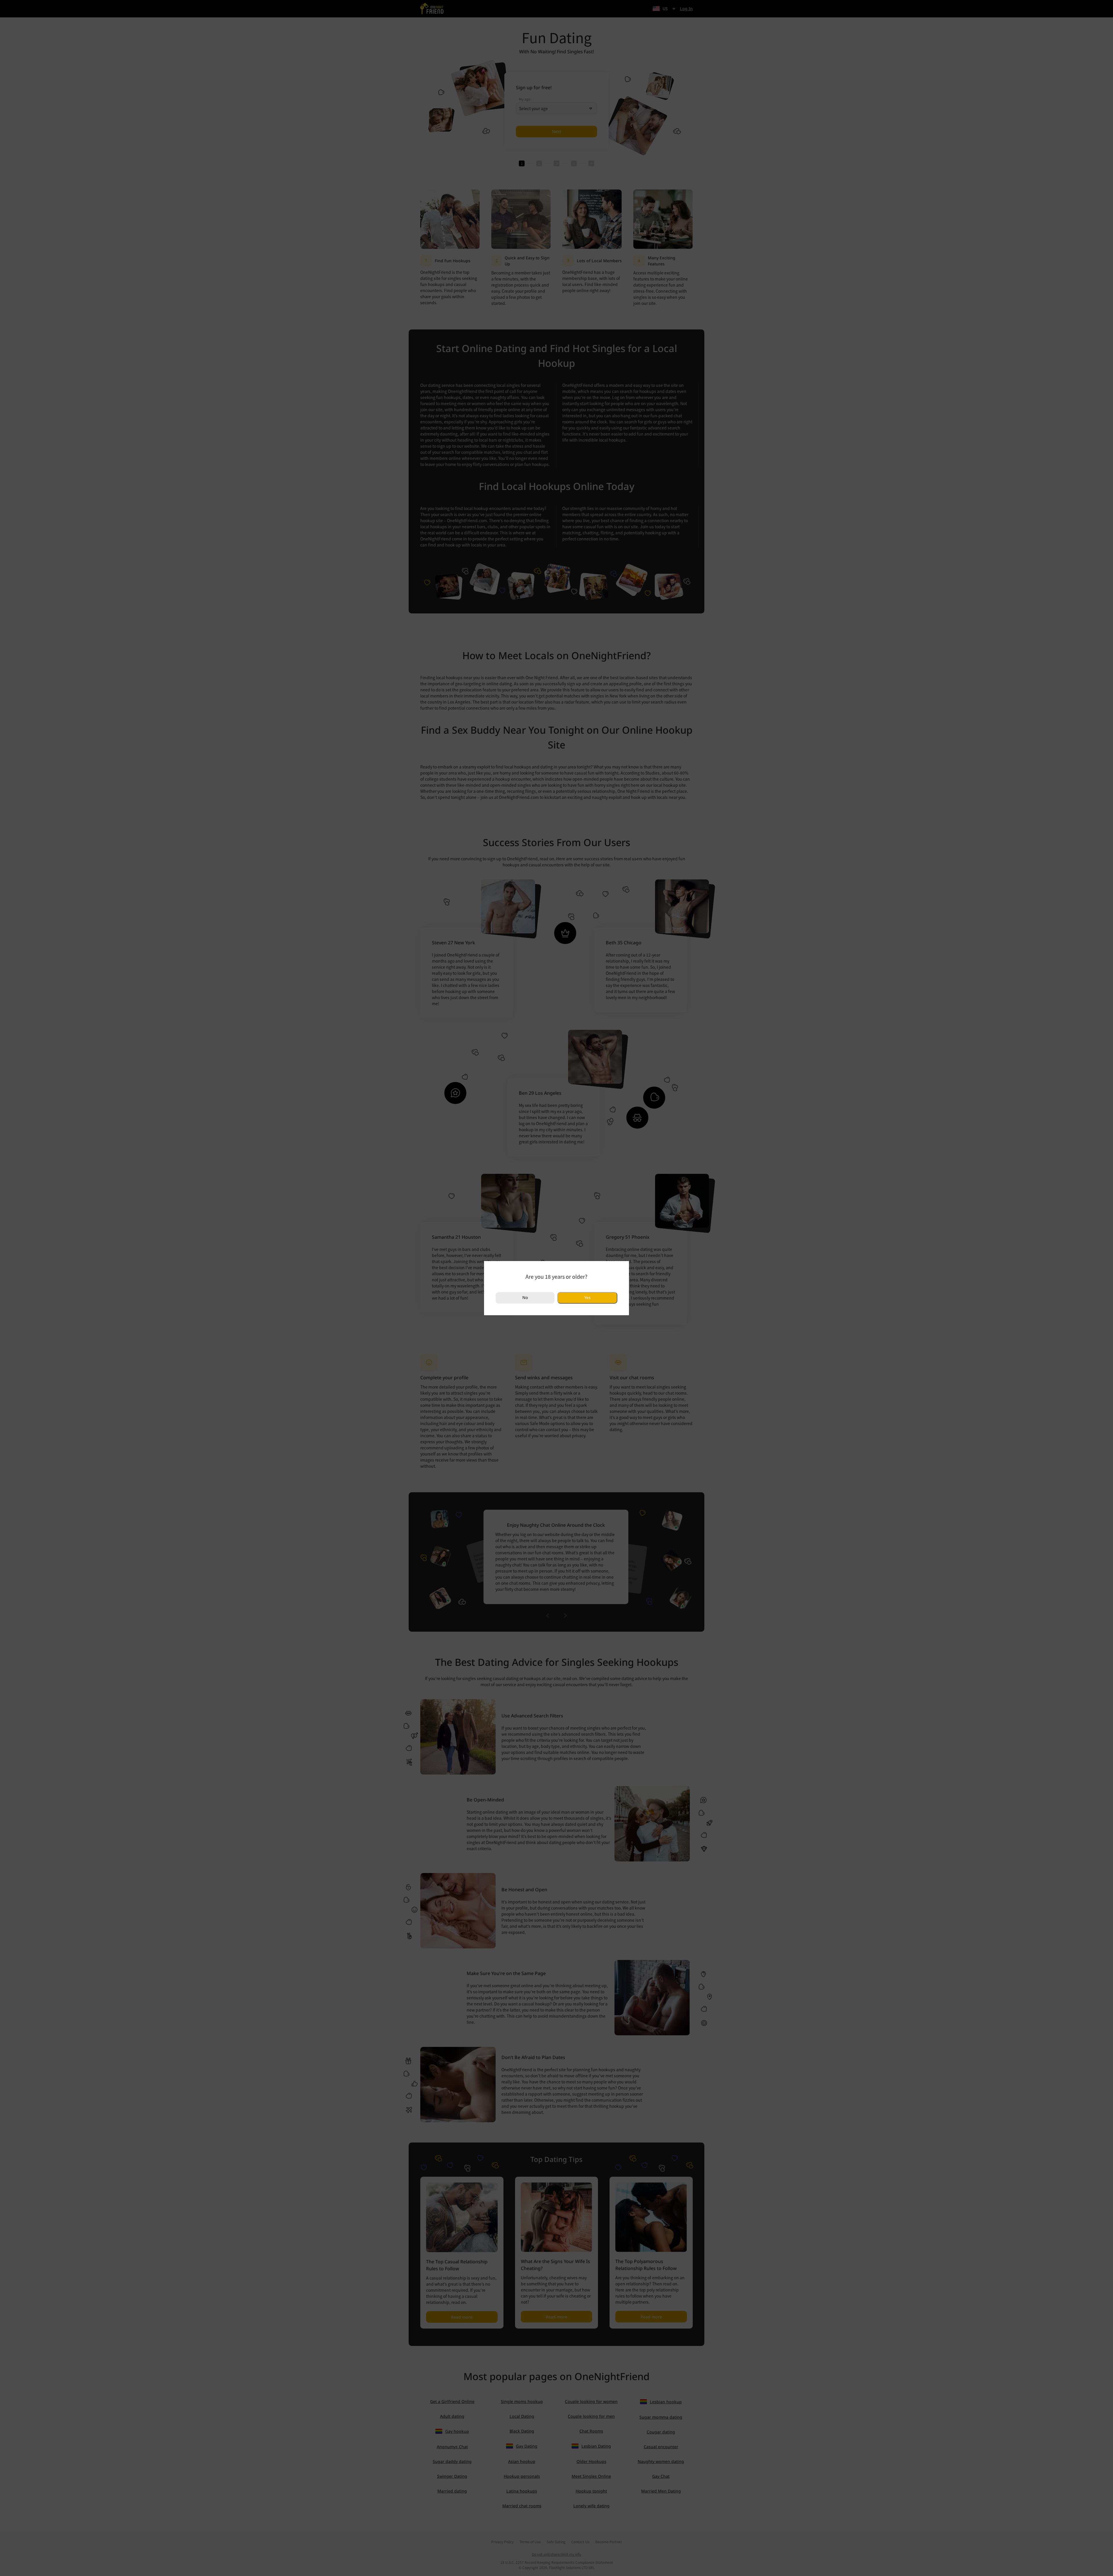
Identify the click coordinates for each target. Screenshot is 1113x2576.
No (525, 1297)
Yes (587, 1298)
